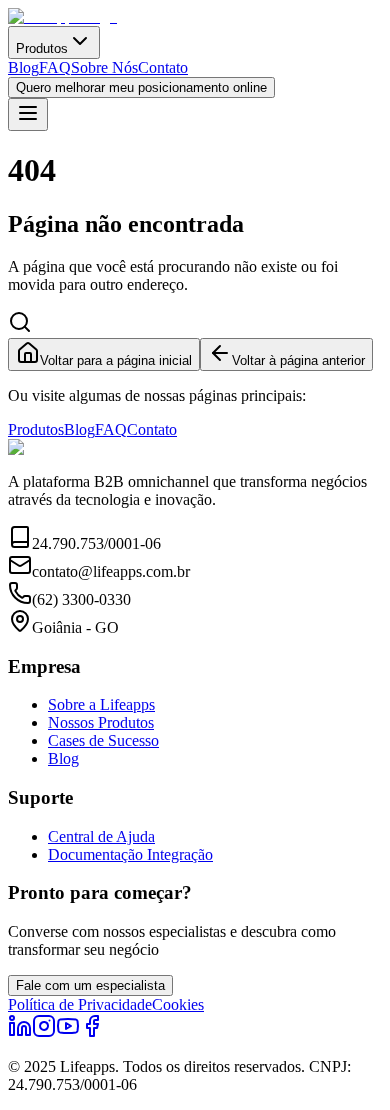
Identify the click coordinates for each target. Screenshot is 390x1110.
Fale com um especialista (90, 985)
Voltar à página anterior (298, 360)
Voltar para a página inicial (116, 360)
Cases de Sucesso (103, 740)
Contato (163, 67)
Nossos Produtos (101, 722)
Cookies (178, 1004)
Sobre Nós (104, 67)
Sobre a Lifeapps (101, 704)
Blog (23, 67)
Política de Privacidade (80, 1004)
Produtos (42, 48)
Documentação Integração (130, 854)
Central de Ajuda (101, 836)
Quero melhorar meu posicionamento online (141, 87)
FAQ (55, 67)
